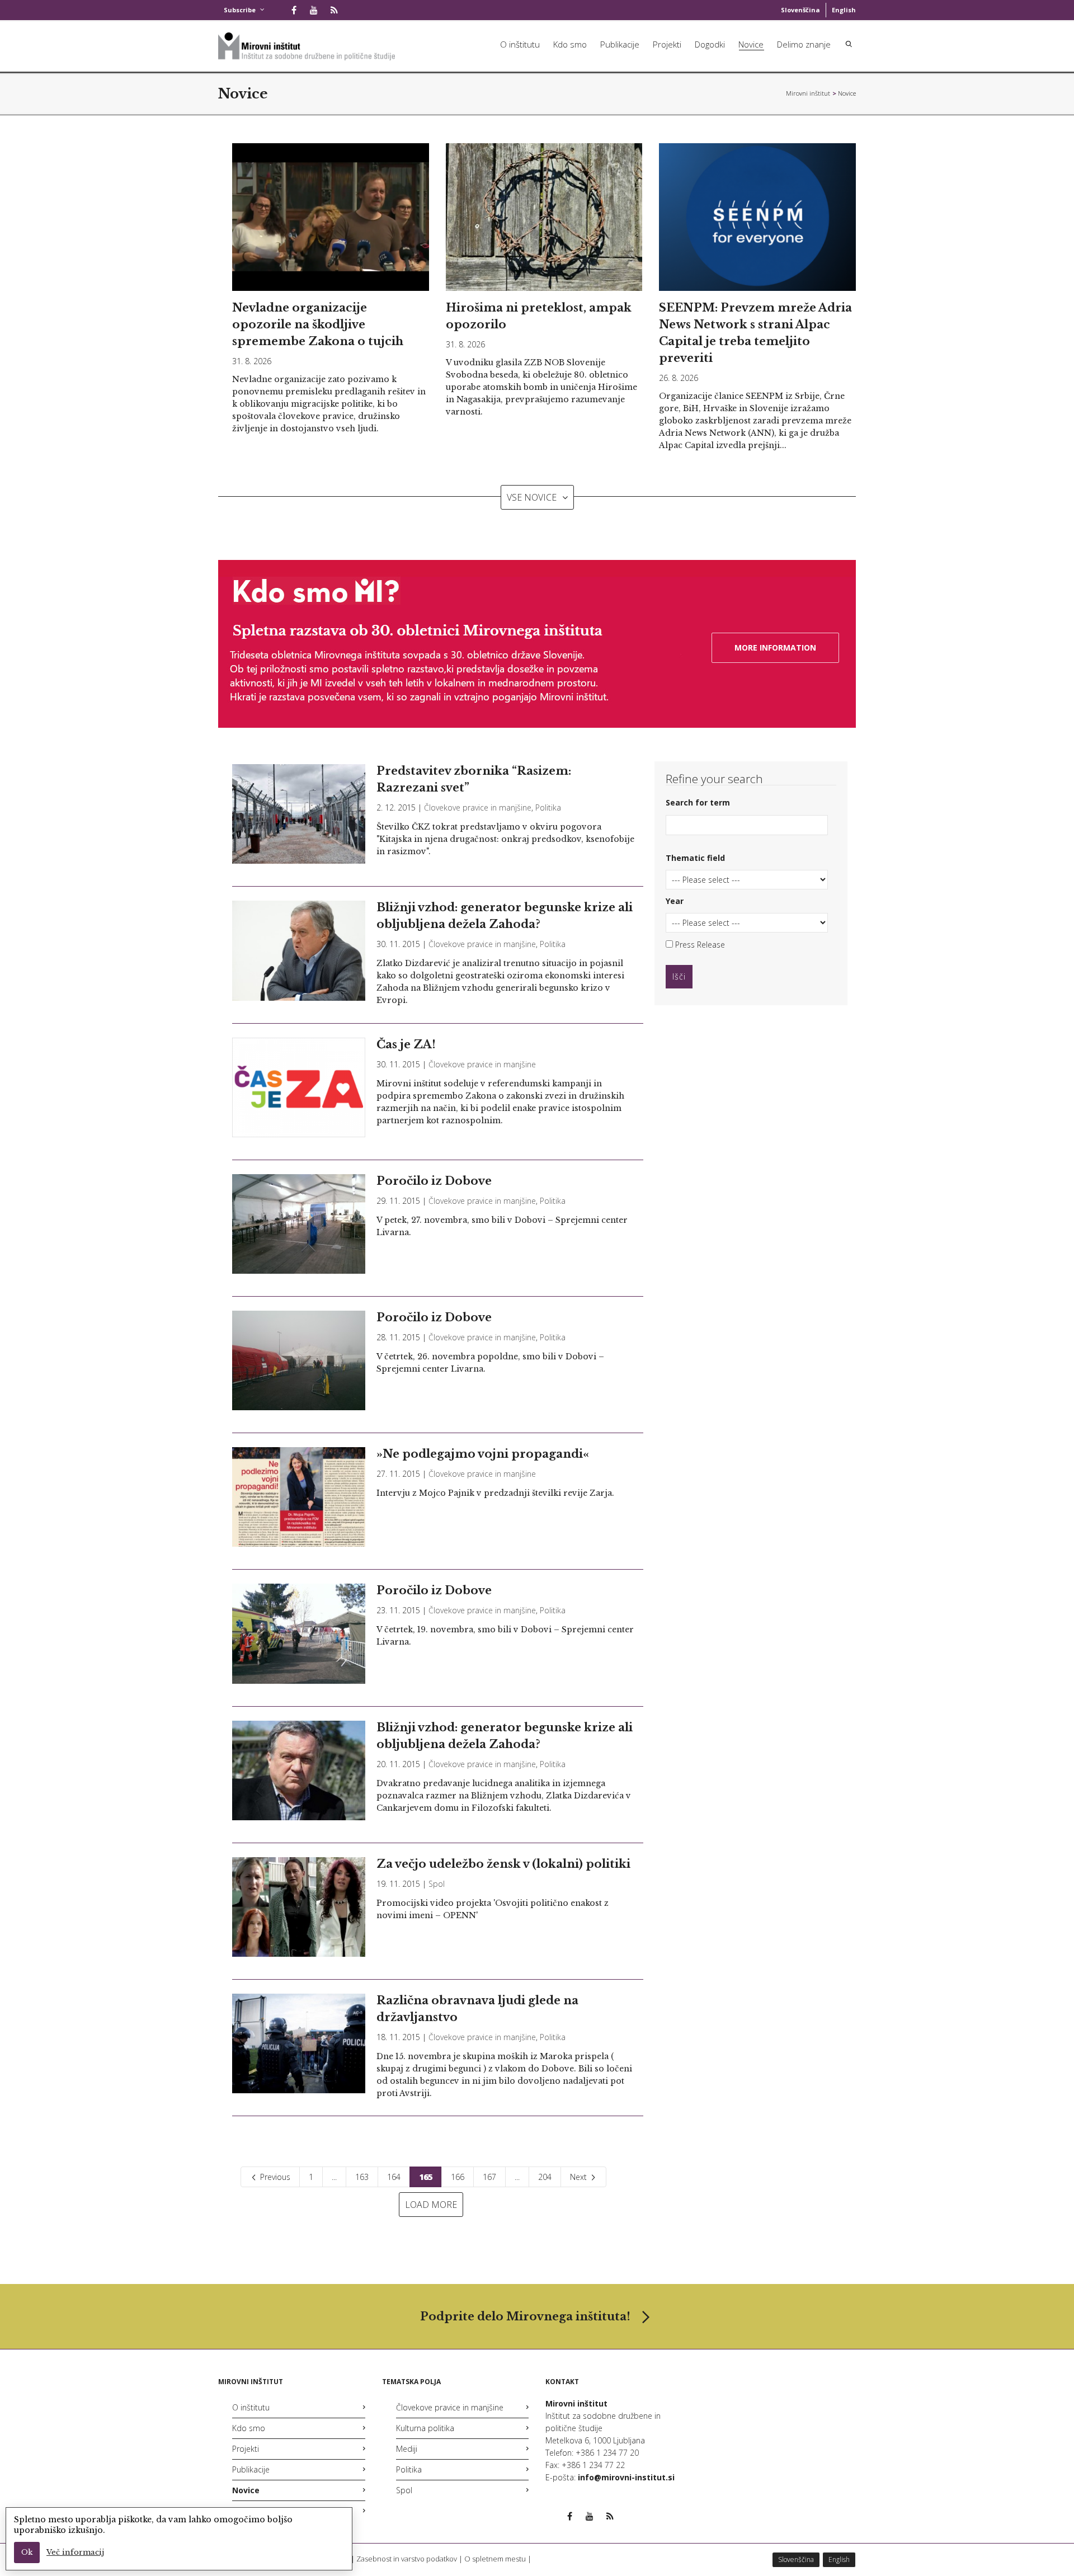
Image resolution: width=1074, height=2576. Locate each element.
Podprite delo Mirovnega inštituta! (525, 2316)
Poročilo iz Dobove (434, 1181)
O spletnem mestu (495, 2559)
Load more (431, 2205)
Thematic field (695, 858)
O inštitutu (520, 44)
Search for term (698, 802)
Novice (751, 44)
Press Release (699, 945)
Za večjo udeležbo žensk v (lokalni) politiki (503, 1864)
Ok (27, 2552)
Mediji (407, 2449)
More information (775, 647)
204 (545, 2177)
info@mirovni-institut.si (626, 2477)
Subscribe (240, 10)
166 (458, 2177)
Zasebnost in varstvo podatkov (407, 2559)
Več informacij (75, 2552)
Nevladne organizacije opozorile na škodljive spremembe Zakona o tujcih (318, 324)
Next (580, 2177)
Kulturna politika (425, 2428)
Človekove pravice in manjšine (478, 807)
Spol (437, 1884)
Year (675, 901)
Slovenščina (800, 10)
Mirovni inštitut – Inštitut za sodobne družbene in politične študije (808, 93)
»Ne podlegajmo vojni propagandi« (483, 1454)
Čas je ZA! (406, 1044)
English (844, 10)
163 (362, 2177)
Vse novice (532, 497)
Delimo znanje (804, 44)
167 (489, 2177)
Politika (548, 807)
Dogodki (710, 44)
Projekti (667, 44)
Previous (274, 2177)
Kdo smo (570, 44)
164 (394, 2177)
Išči (679, 976)
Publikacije (620, 44)
